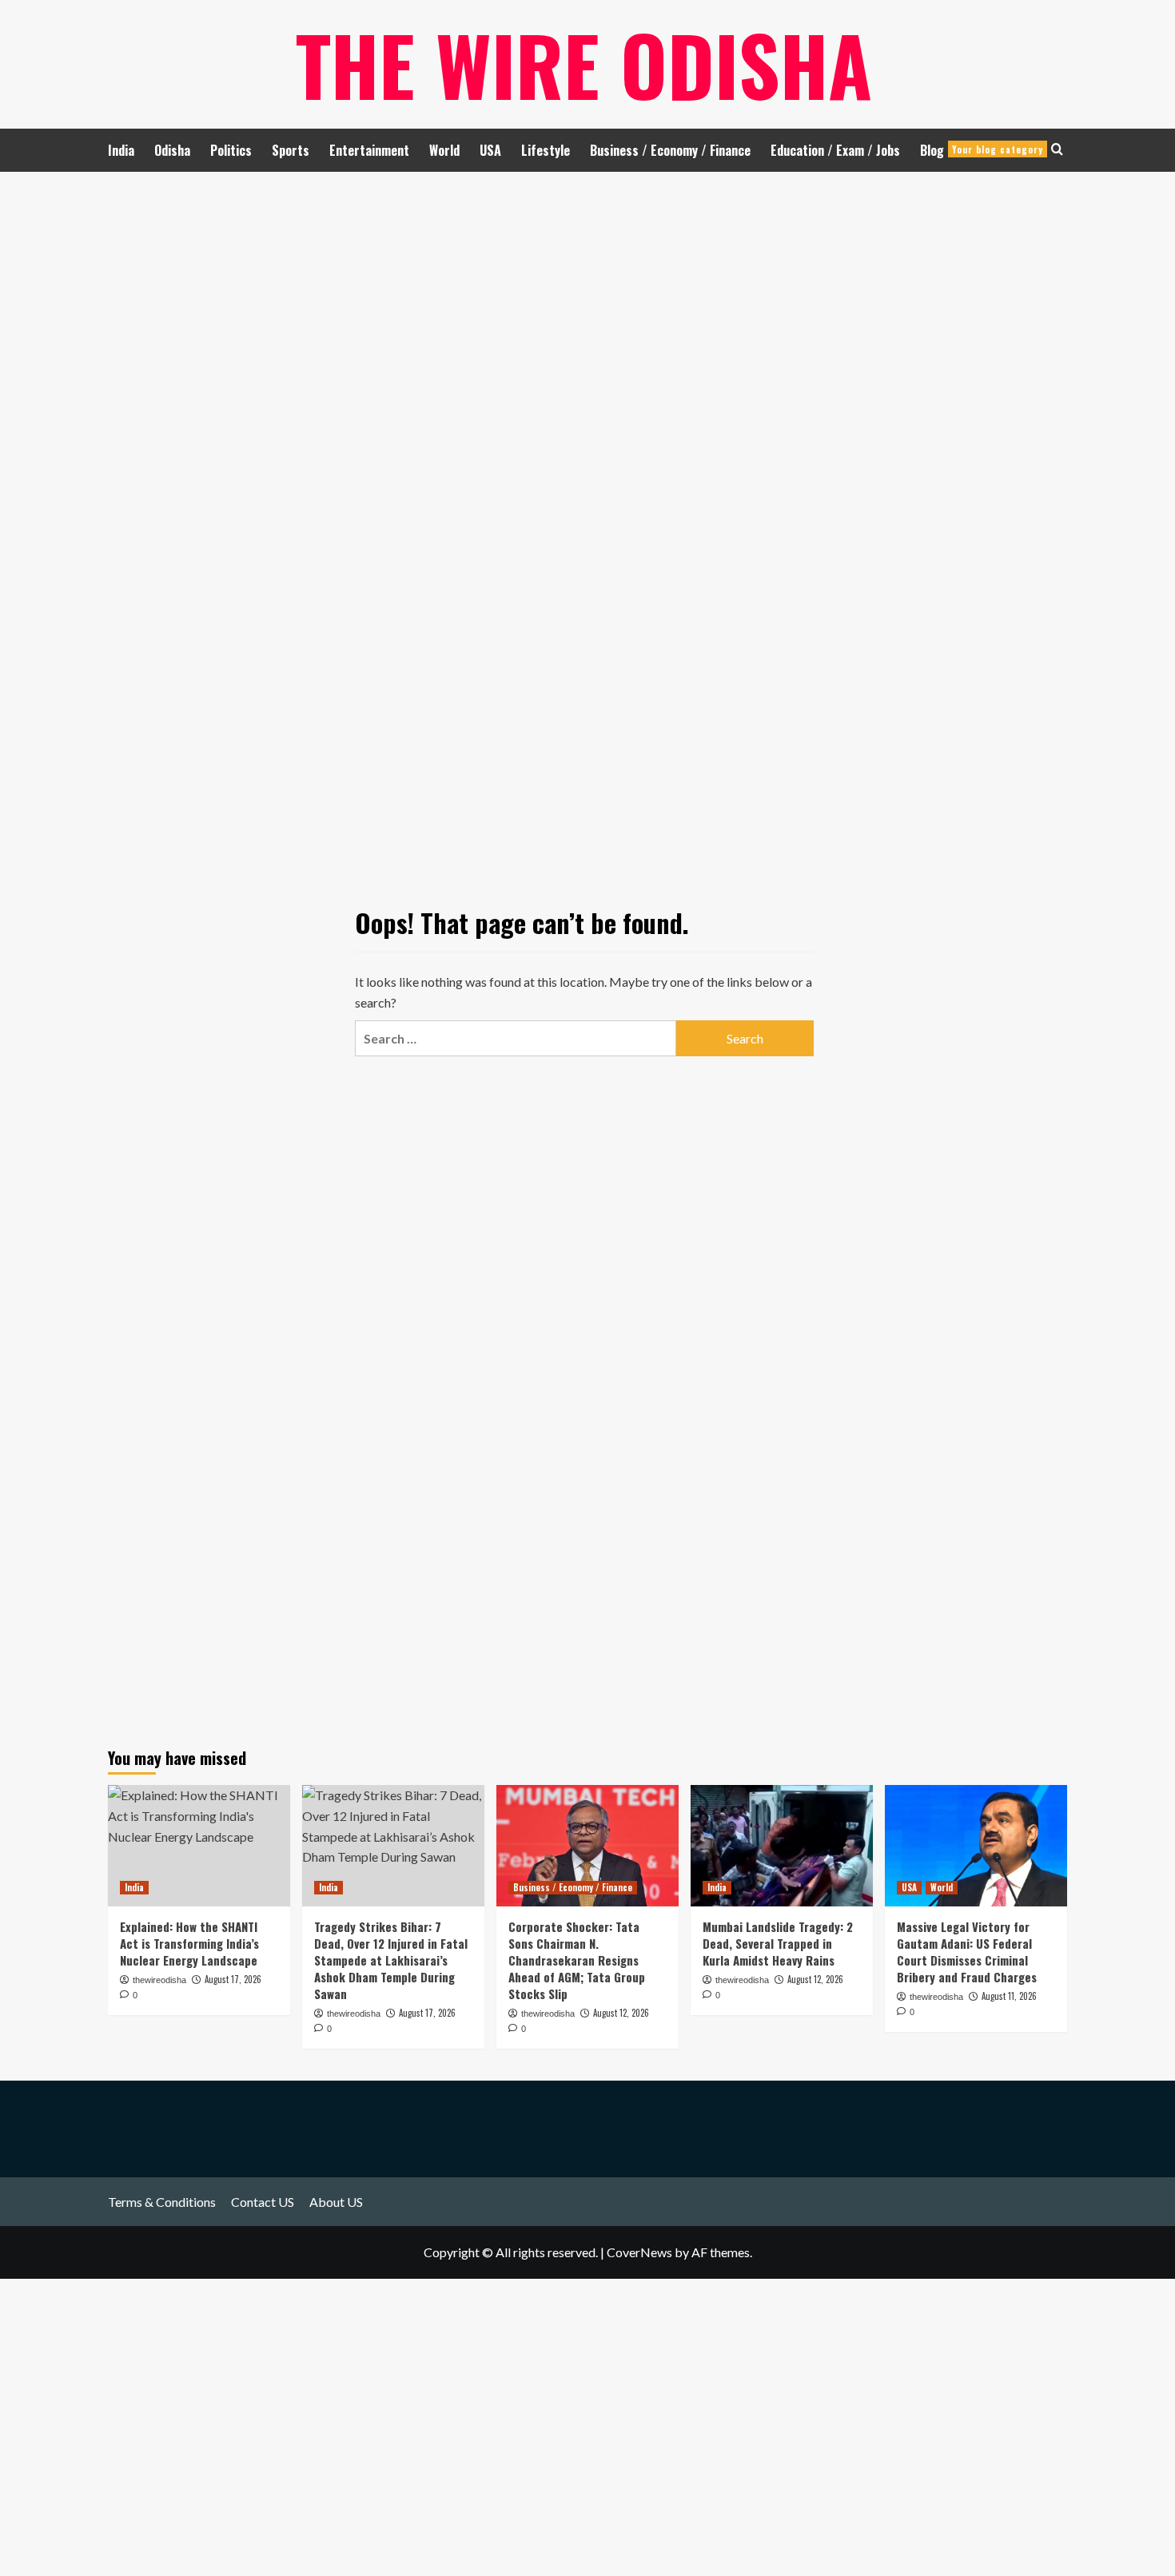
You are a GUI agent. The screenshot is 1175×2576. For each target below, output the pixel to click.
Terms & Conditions (162, 2202)
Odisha (172, 150)
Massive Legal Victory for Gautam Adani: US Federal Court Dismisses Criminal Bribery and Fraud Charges (967, 1952)
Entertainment (369, 150)
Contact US (263, 2202)
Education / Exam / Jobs (835, 150)
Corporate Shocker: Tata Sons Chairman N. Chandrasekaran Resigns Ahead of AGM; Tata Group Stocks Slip (577, 1960)
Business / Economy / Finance (670, 150)
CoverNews (639, 2252)
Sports (291, 150)
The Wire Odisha (584, 64)
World (444, 150)
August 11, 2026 (1009, 1996)
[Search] (1057, 149)
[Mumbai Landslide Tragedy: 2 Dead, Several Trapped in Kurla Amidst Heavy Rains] (782, 1846)
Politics (231, 150)
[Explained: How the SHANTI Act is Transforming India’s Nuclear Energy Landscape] (199, 1846)
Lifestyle (546, 150)
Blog (982, 150)
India (121, 150)
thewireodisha (548, 2013)
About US (336, 2202)
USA (490, 150)
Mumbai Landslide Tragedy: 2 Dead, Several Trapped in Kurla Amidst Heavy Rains (778, 1943)
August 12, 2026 (621, 2013)
